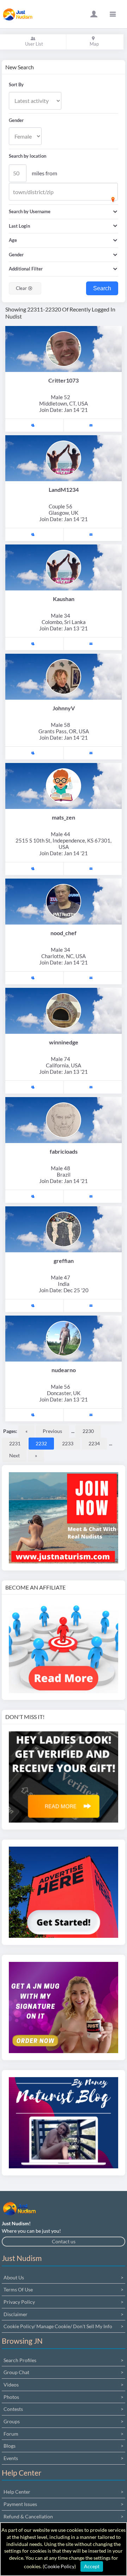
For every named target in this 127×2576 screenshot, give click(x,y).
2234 (94, 1443)
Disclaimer (16, 2314)
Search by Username (30, 211)
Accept (92, 2566)
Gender (16, 120)
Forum (11, 2434)
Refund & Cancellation (28, 2516)
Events (11, 2458)
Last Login (19, 226)
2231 (15, 1443)
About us (14, 2277)
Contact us (64, 2241)
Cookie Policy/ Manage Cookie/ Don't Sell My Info (58, 2326)
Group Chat (16, 2372)
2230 (88, 1431)
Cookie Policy (59, 2566)
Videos (11, 2385)
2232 (41, 1443)
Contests (13, 2409)
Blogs (10, 2446)
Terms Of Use (18, 2289)
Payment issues (20, 2504)
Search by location (28, 156)
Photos (11, 2397)
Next (14, 1455)
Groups (12, 2421)
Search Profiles (20, 2360)
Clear (22, 288)
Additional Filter (26, 269)
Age (13, 240)
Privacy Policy (19, 2302)
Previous (52, 1431)
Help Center (17, 2492)
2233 (68, 1443)
